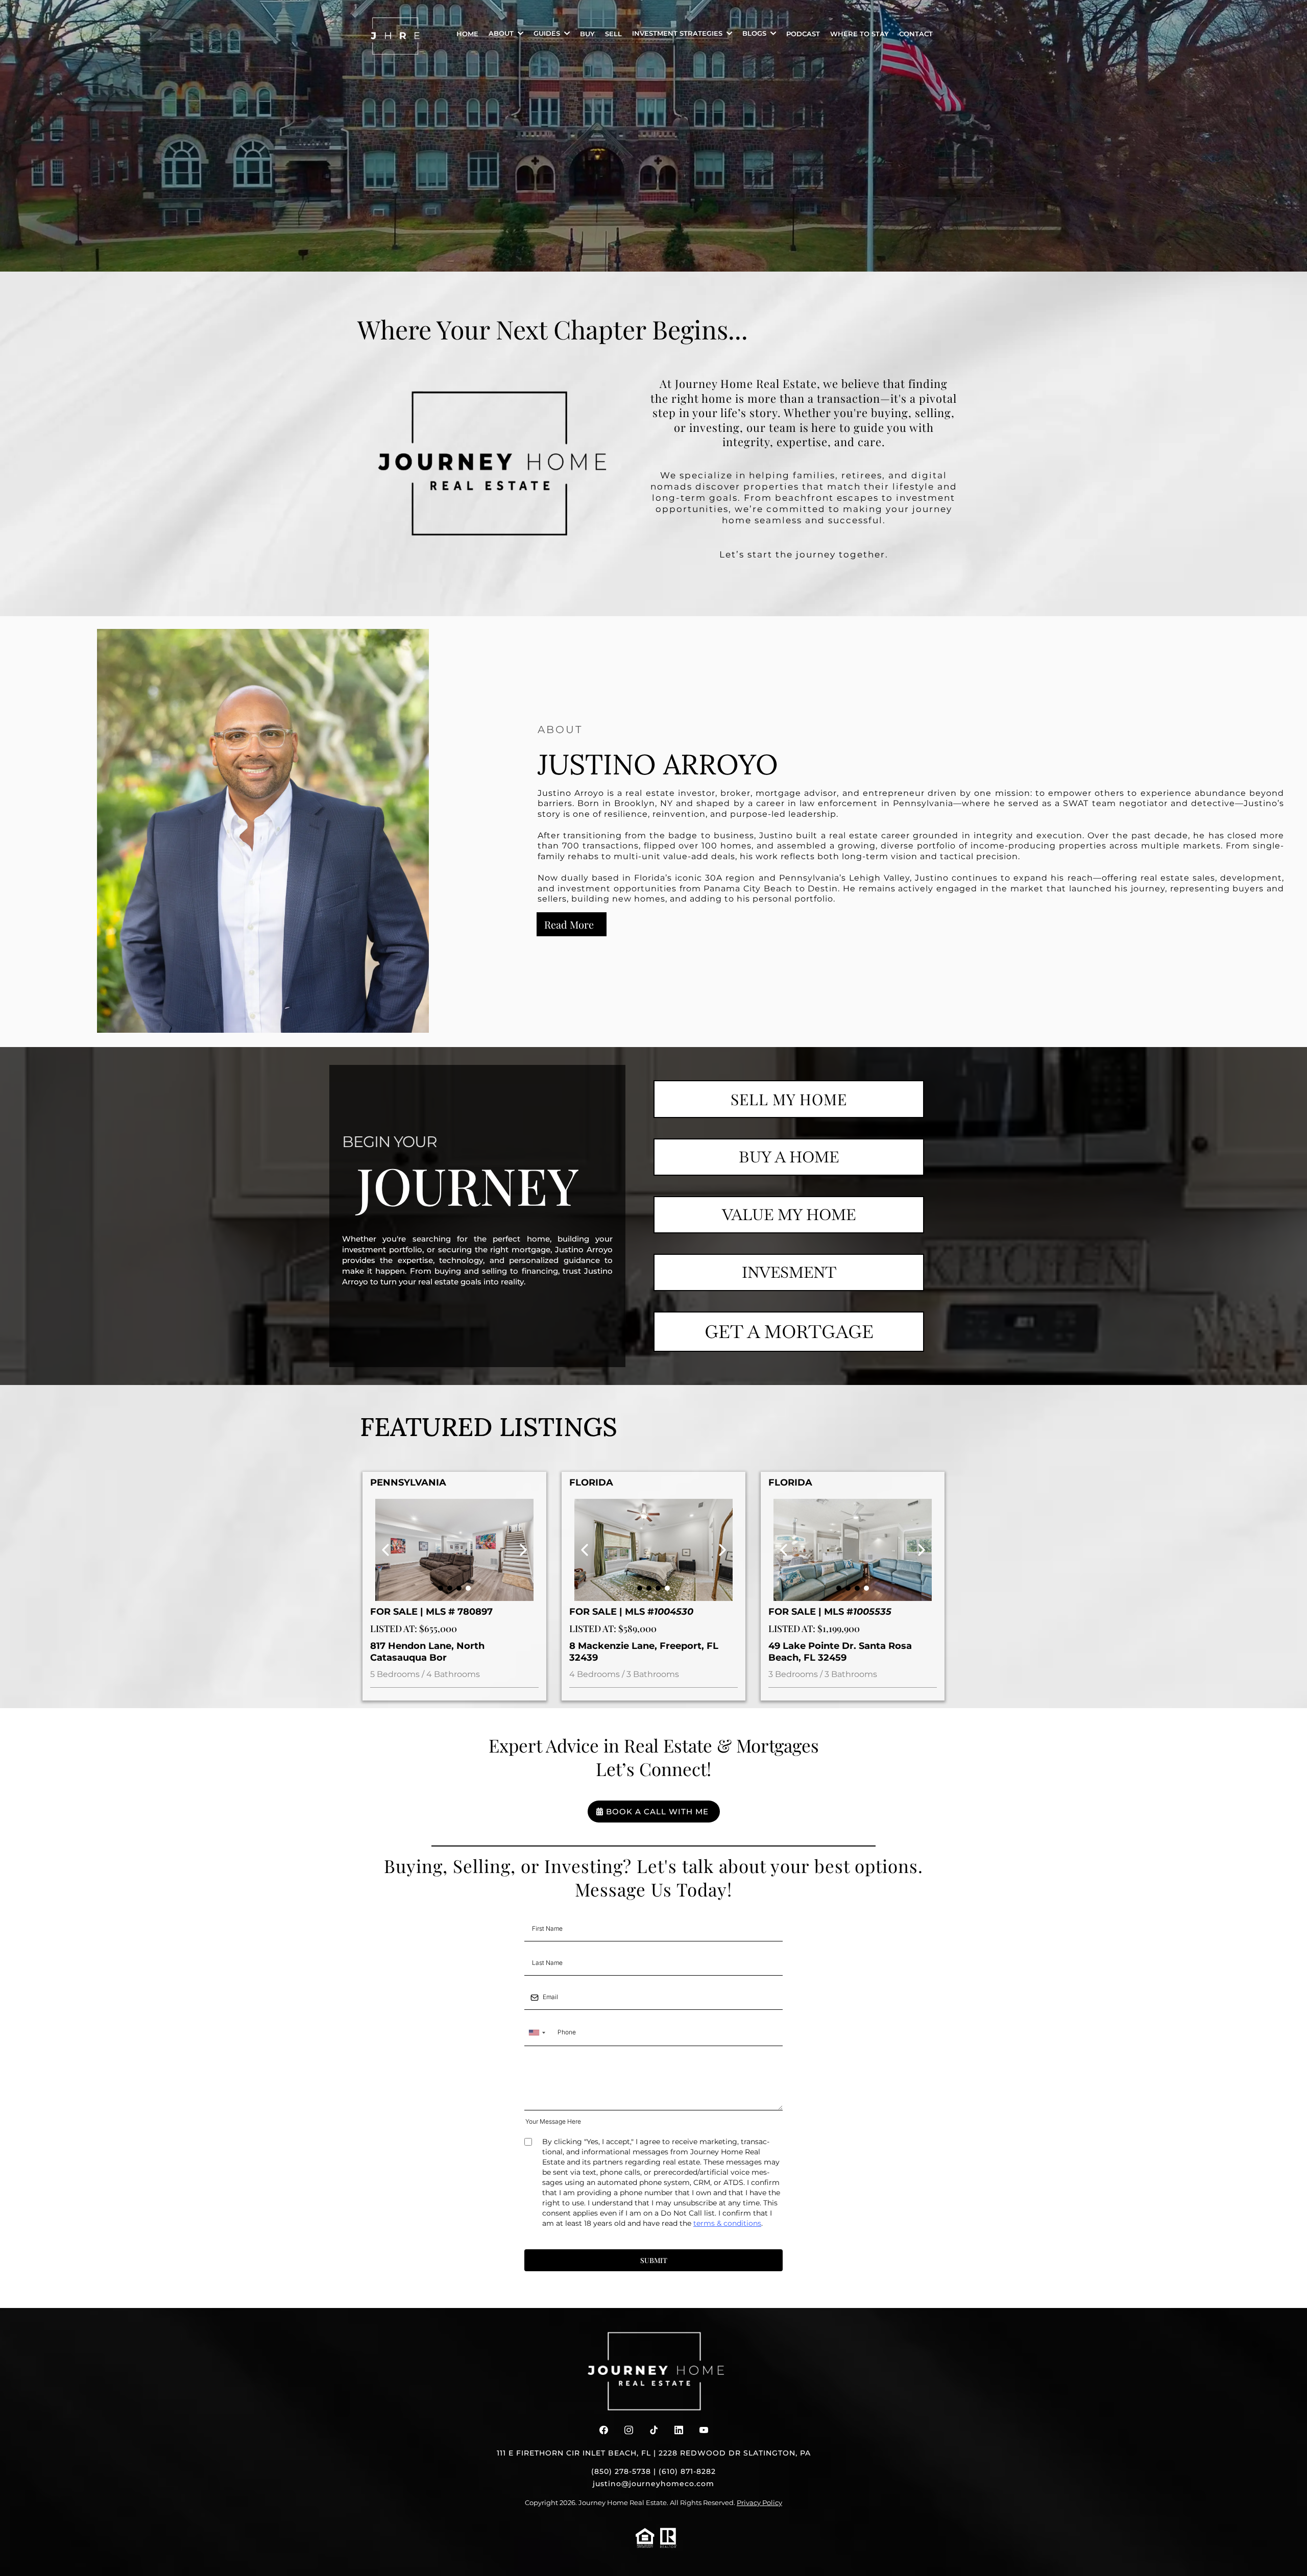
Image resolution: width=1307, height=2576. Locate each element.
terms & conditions (727, 2223)
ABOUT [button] (502, 33)
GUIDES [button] (548, 33)
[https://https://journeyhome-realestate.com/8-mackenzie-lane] (653, 1550)
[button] (728, 33)
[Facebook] (604, 2430)
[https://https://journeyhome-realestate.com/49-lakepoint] (853, 1550)
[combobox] (537, 2033)
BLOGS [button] (755, 33)
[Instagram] (629, 2430)
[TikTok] (654, 2430)
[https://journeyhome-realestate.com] (396, 36)
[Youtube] (704, 2430)
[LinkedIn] (679, 2430)
